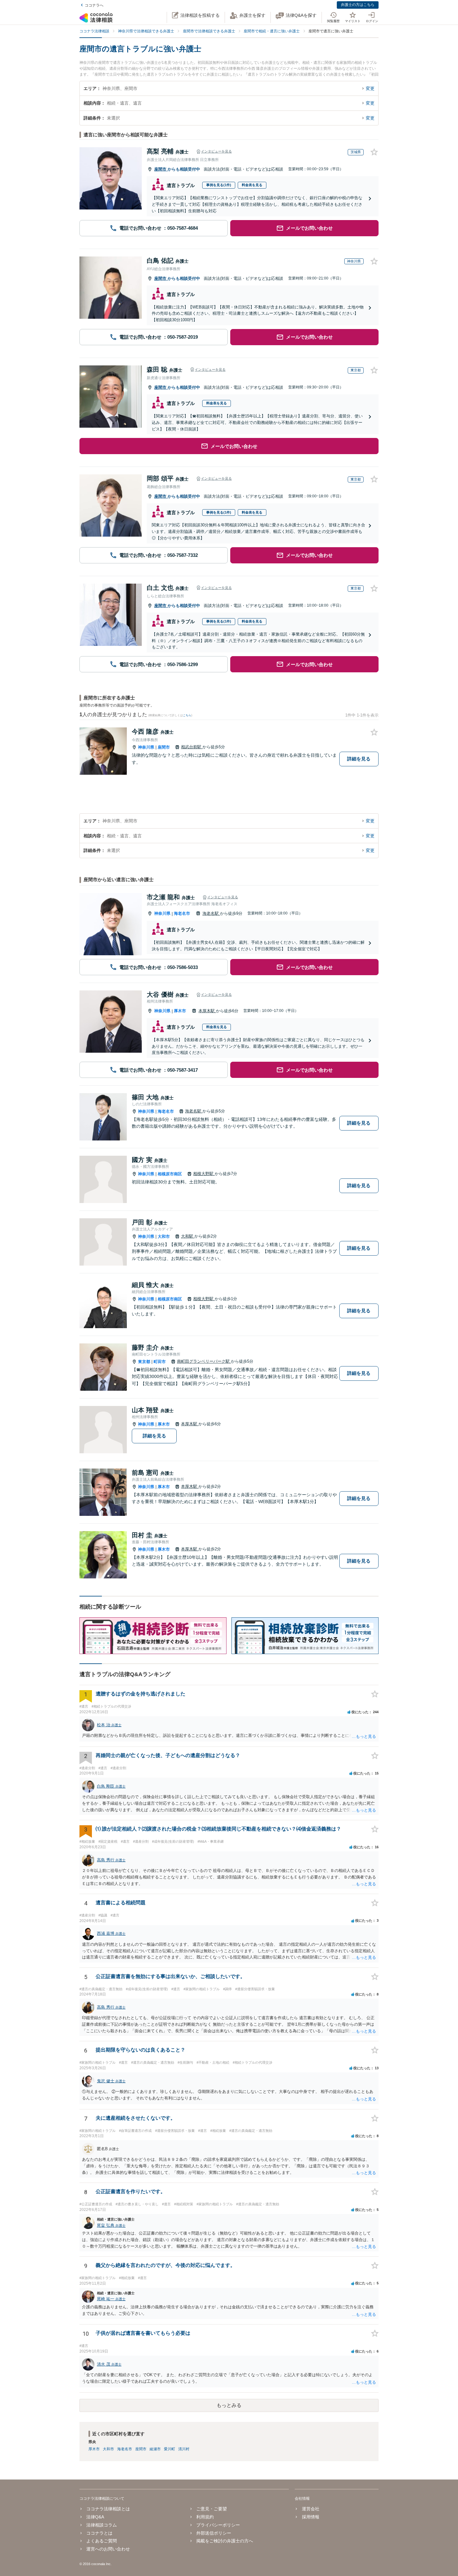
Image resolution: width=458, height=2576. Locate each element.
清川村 (184, 2449)
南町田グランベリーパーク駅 (204, 1361)
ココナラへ (94, 5)
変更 (370, 88)
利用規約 (205, 2517)
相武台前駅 (192, 747)
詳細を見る (359, 759)
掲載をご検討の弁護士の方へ (225, 2541)
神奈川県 (146, 747)
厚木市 (180, 1011)
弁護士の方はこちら (358, 5)
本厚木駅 (207, 1011)
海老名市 (182, 913)
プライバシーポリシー (218, 2525)
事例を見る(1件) (219, 185)
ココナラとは (99, 2533)
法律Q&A (95, 2517)
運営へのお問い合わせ (108, 2549)
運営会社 (310, 2509)
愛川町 (169, 2449)
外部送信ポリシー (214, 2533)
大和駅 (188, 1236)
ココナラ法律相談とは (108, 2509)
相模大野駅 (204, 1174)
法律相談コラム (102, 2525)
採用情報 (310, 2517)
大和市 (164, 1236)
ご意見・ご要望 (212, 2509)
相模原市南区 (170, 1174)
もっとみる (229, 2405)
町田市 (160, 1362)
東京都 (144, 1362)
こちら (187, 715)
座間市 (161, 169)
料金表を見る (252, 185)
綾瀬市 (155, 2449)
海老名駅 (211, 913)
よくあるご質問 (102, 2541)
